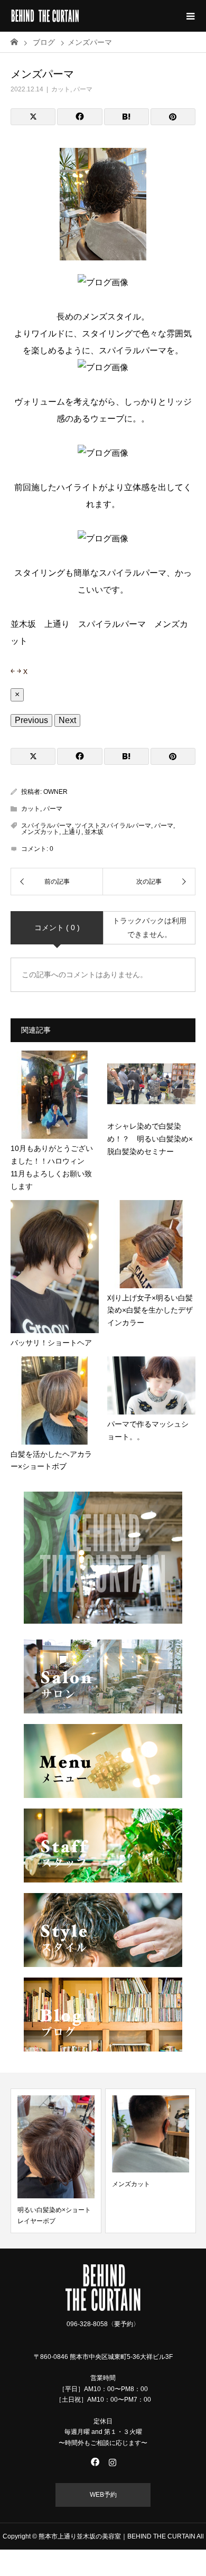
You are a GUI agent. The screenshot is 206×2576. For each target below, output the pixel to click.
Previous (31, 720)
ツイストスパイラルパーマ (113, 826)
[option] (56, 2161)
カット (61, 89)
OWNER (55, 792)
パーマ (83, 89)
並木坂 (94, 832)
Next (67, 720)
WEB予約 (103, 2495)
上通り (72, 832)
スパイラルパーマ (46, 826)
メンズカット (40, 832)
